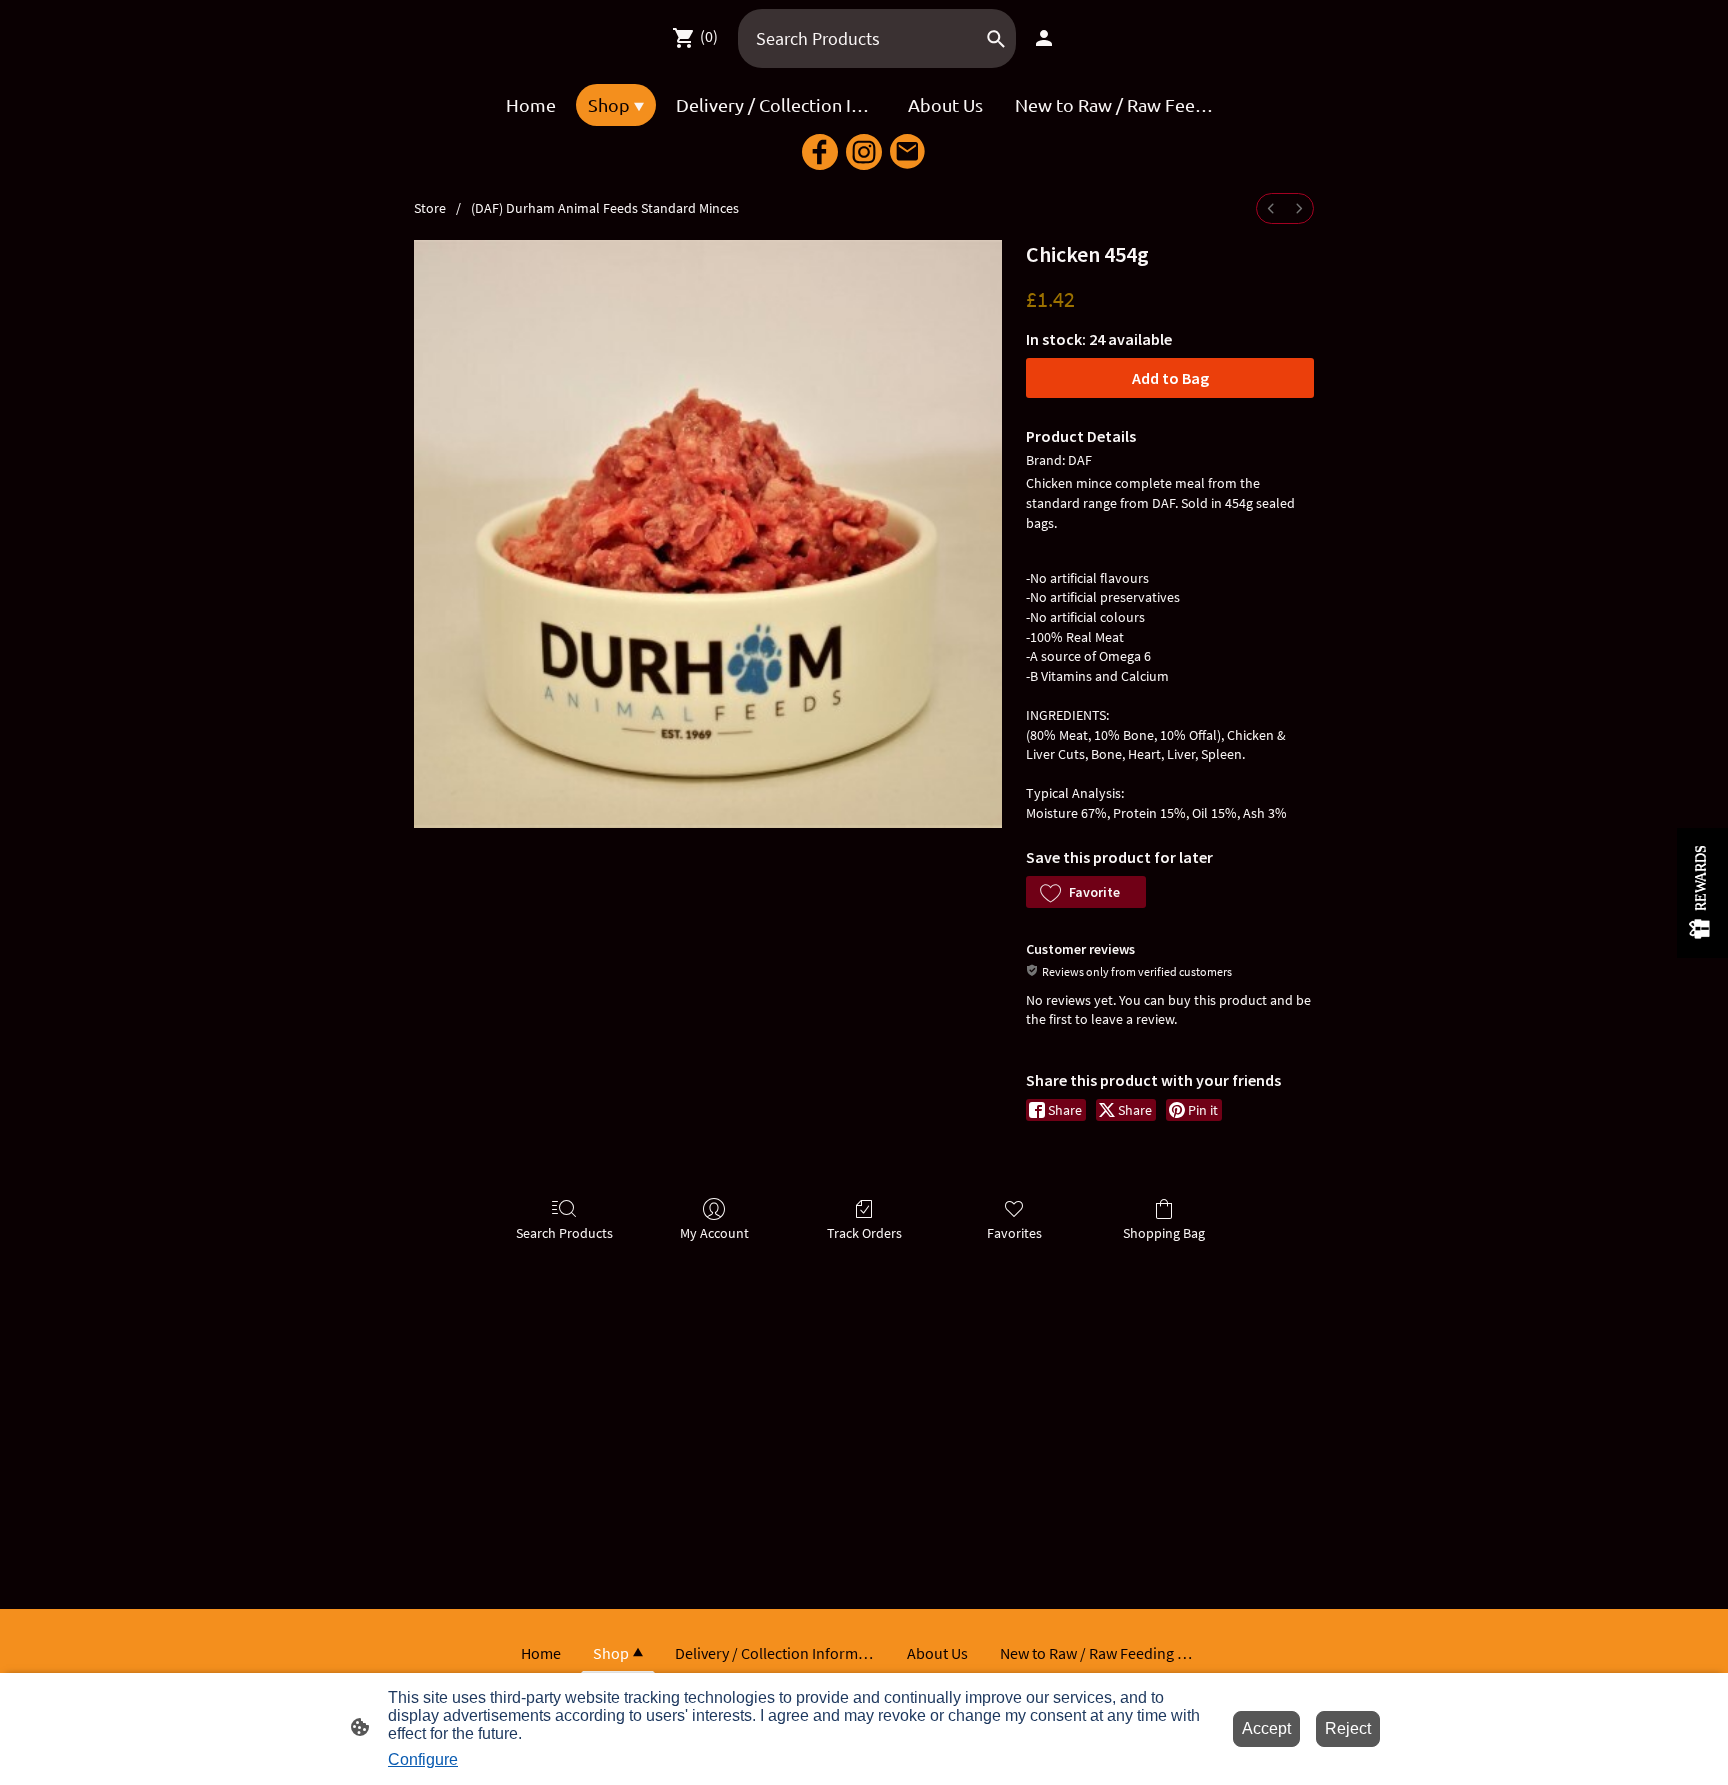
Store (430, 208)
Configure (423, 1759)
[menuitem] (1271, 208)
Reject (1348, 1728)
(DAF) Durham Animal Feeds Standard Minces (605, 208)
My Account (714, 1233)
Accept (1266, 1728)
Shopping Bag (1164, 1233)
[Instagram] (864, 152)
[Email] (908, 152)
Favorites (1014, 1233)
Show (1702, 893)
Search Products (564, 1233)
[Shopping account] (1044, 38)
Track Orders (864, 1233)
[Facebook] (820, 152)
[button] (1086, 892)
